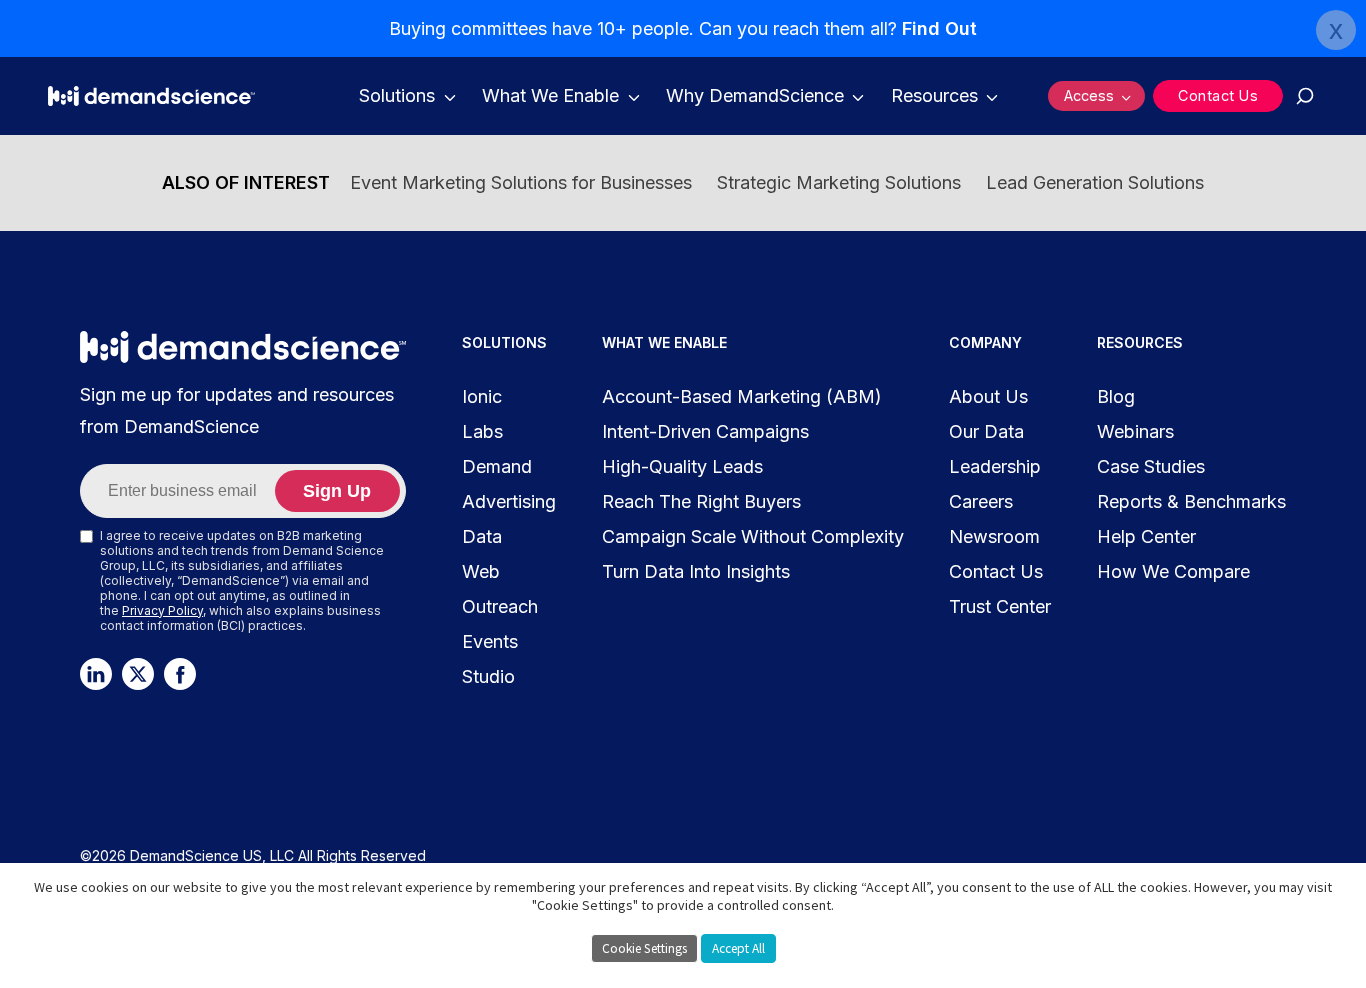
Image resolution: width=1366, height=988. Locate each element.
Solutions (397, 95)
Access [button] (1089, 95)
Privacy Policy (162, 610)
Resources (934, 95)
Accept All (738, 948)
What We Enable (550, 95)
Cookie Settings (644, 948)
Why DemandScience (755, 95)
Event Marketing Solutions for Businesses (521, 182)
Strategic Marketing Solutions (839, 182)
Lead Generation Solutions (1095, 182)
